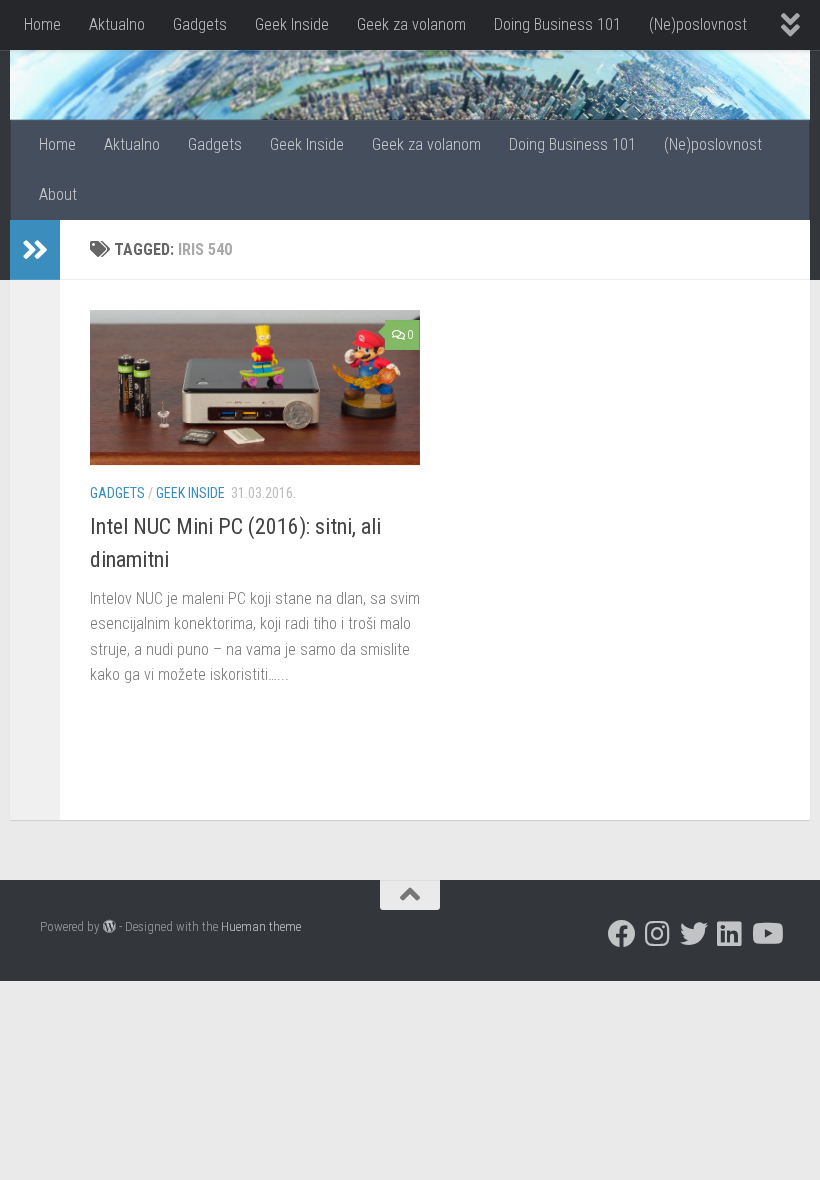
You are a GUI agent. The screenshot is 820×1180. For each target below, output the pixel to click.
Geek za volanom (411, 24)
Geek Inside (292, 24)
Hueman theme (261, 926)
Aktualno (117, 24)
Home (42, 24)
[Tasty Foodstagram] (658, 934)
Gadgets (200, 24)
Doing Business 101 (557, 24)
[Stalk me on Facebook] (622, 934)
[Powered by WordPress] (109, 926)
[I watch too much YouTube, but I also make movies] (766, 934)
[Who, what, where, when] (730, 934)
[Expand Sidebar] (35, 250)
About (58, 194)
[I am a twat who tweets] (694, 934)
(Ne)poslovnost (698, 24)
